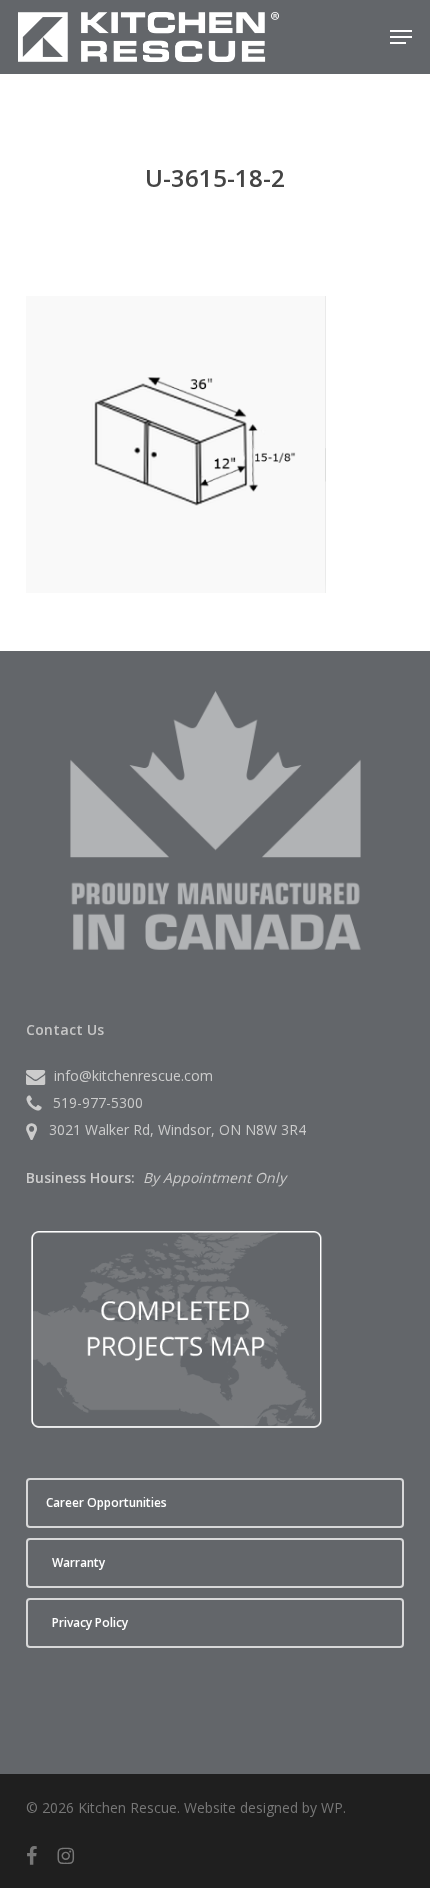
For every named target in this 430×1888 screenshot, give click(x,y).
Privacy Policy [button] (90, 1622)
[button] (401, 37)
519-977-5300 (98, 1102)
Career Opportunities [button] (106, 1502)
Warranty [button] (78, 1562)
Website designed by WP (263, 1807)
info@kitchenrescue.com (133, 1075)
